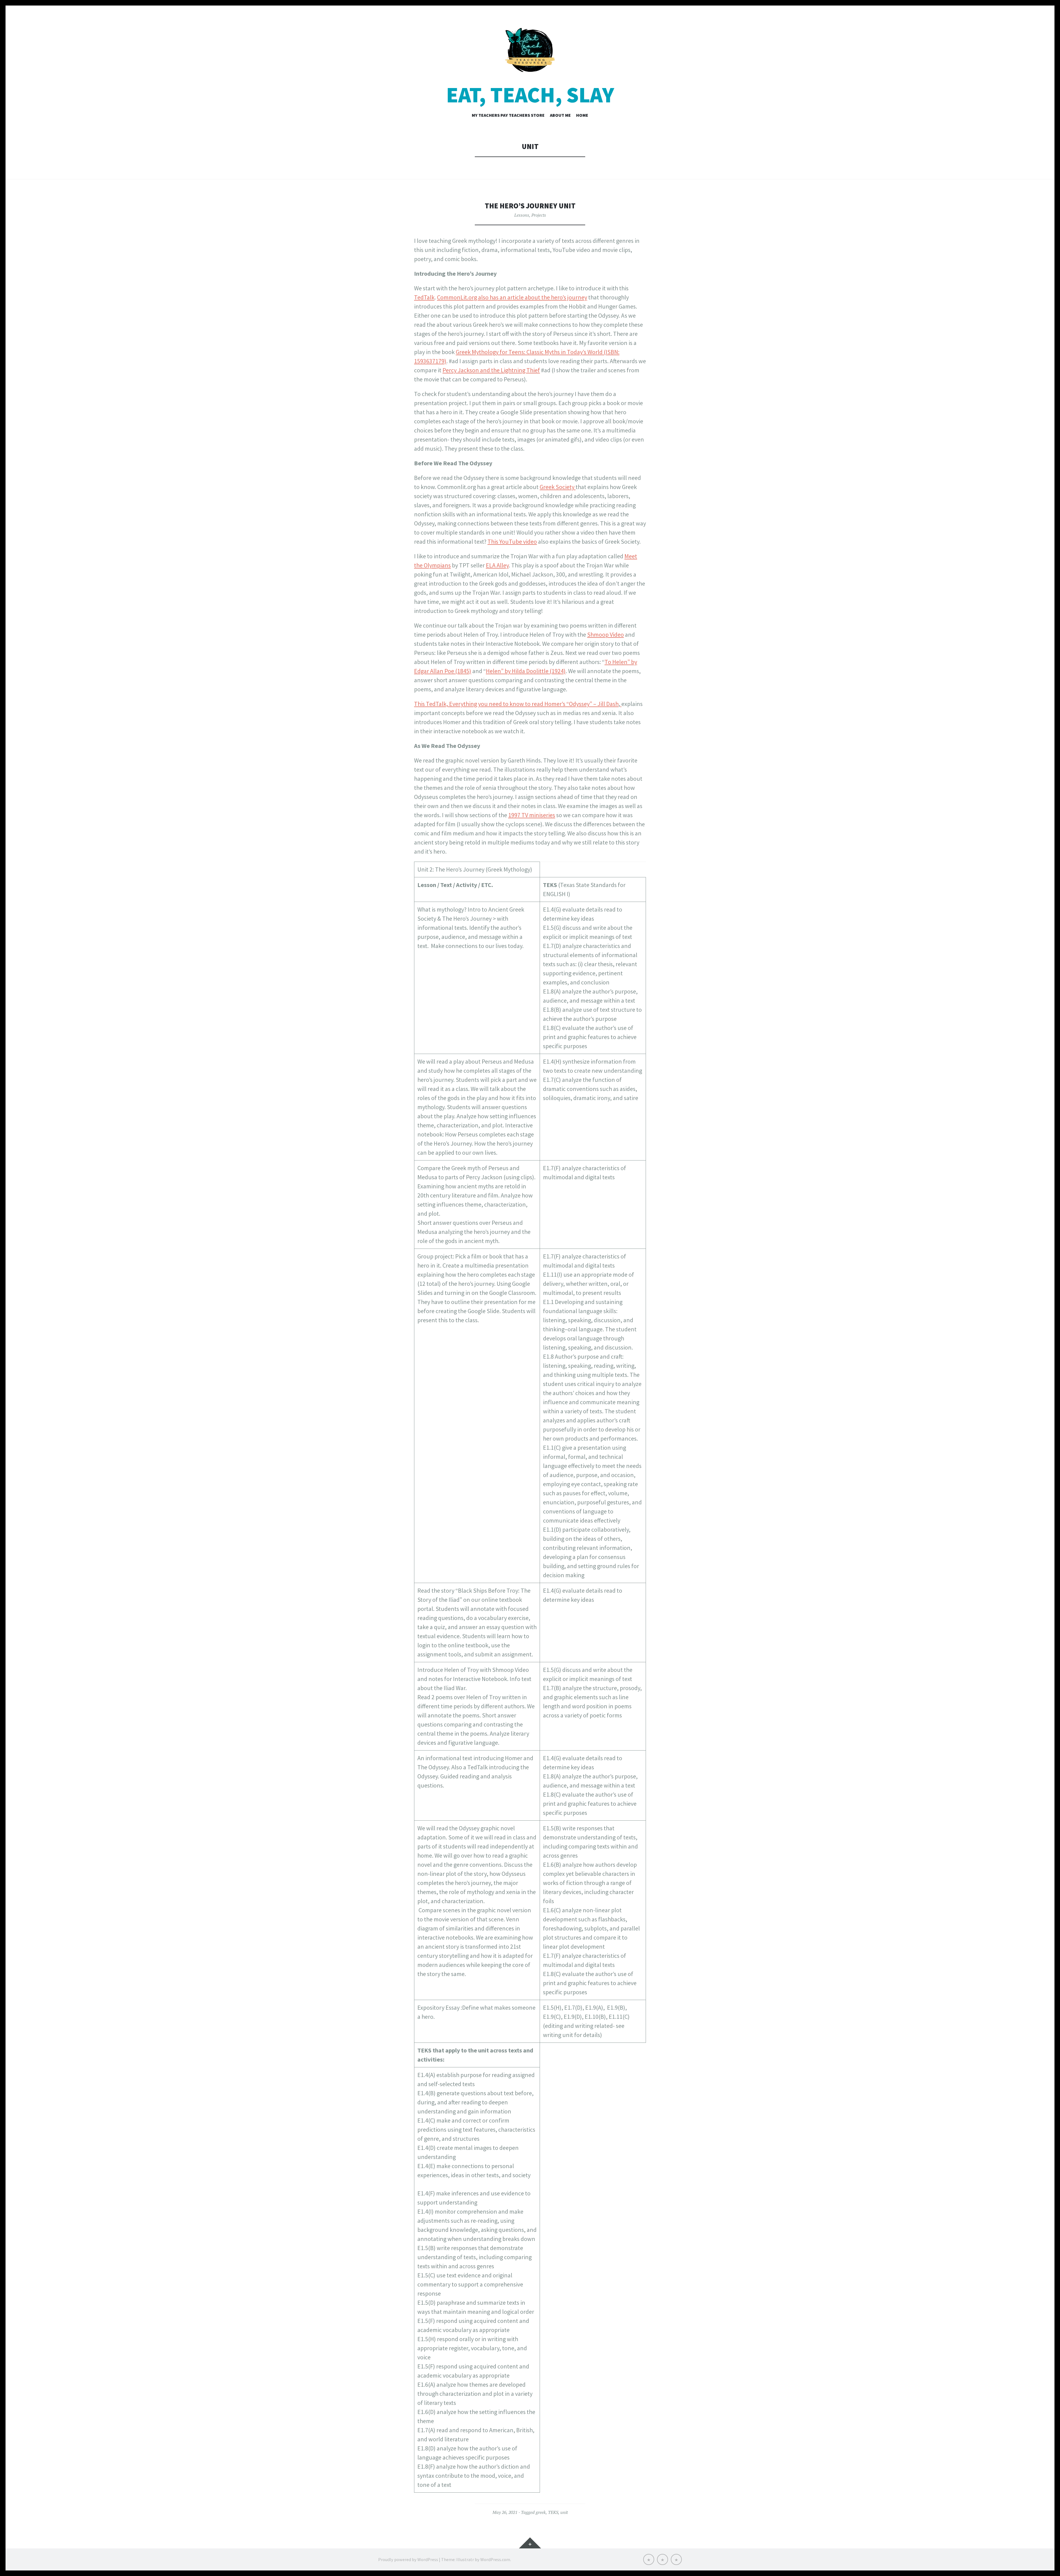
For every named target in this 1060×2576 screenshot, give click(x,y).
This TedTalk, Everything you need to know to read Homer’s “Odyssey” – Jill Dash (516, 704)
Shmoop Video (605, 634)
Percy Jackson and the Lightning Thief (491, 370)
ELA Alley (497, 565)
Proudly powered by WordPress (408, 2559)
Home (582, 115)
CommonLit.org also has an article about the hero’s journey (512, 297)
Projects (539, 215)
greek (541, 2512)
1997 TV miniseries (532, 815)
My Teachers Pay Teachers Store (508, 115)
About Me (560, 115)
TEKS (553, 2512)
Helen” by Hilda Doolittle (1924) (526, 671)
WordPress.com (495, 2559)
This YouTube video (512, 541)
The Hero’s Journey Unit (530, 206)
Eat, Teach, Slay (530, 95)
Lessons (522, 215)
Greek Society (558, 487)
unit (564, 2512)
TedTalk (424, 297)
